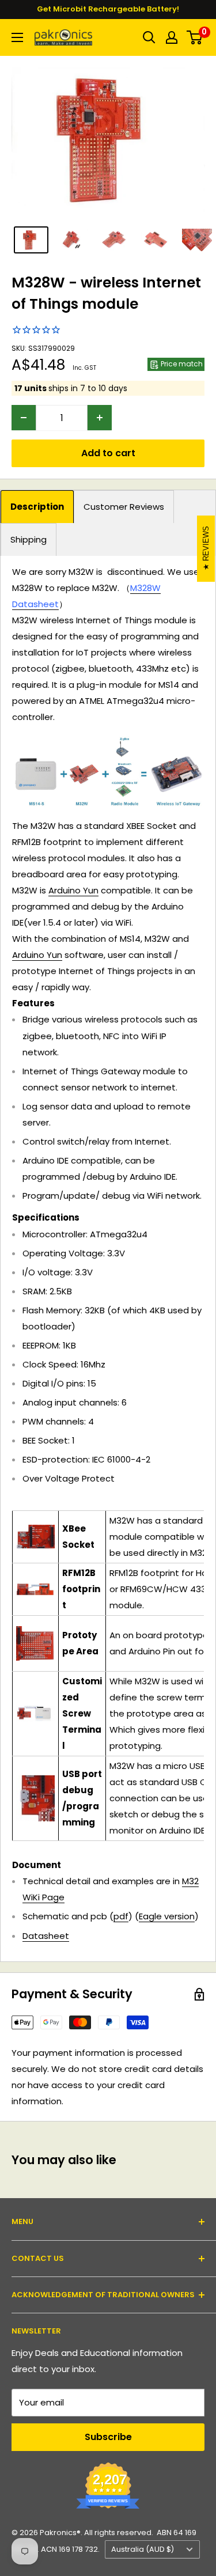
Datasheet (46, 1936)
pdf (121, 1916)
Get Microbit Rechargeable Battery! (108, 9)
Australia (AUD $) (143, 2549)
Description (37, 507)
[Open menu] (17, 37)
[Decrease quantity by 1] (24, 418)
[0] (195, 37)
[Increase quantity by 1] (100, 418)
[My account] (172, 37)
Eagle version (167, 1916)
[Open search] (149, 37)
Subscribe (108, 2437)
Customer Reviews (124, 507)
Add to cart (108, 453)
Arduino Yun (73, 890)
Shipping (29, 539)
